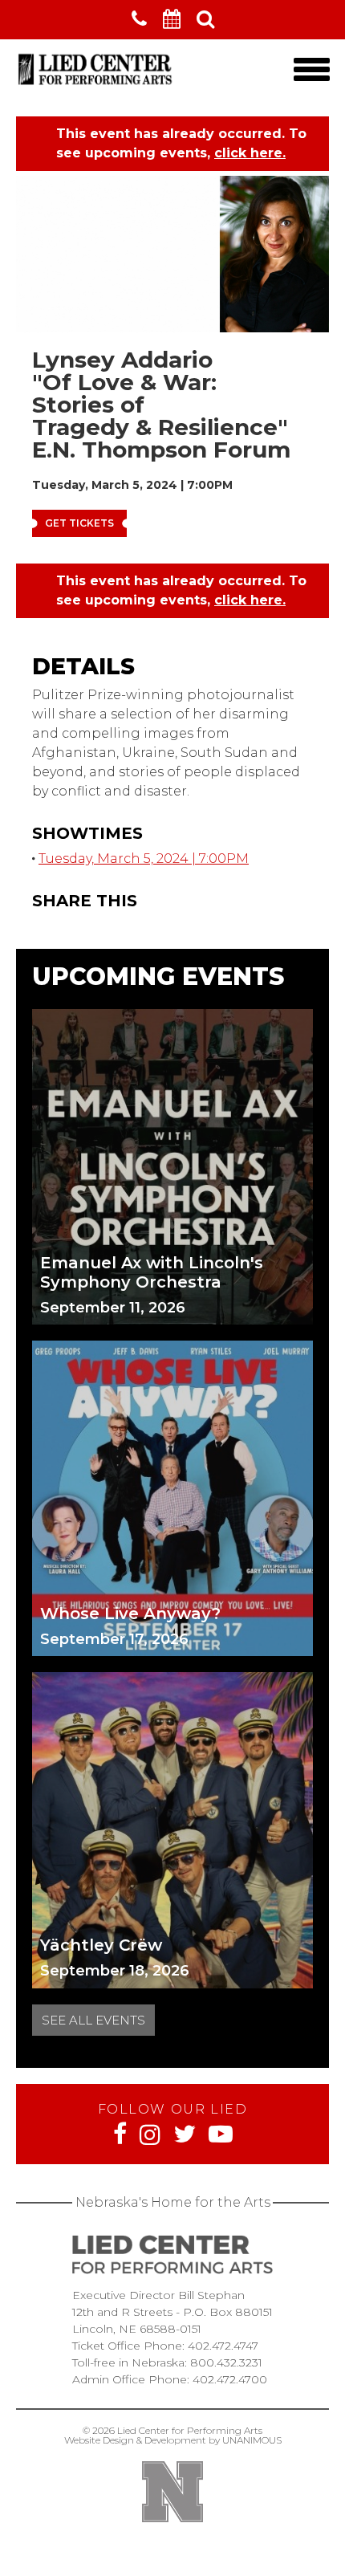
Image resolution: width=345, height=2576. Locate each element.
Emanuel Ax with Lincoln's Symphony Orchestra (152, 1272)
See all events (93, 2020)
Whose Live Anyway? (130, 1614)
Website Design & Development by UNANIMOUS (173, 2440)
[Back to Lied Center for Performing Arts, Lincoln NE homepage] (96, 85)
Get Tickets (79, 523)
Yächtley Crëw (101, 1945)
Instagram (150, 2134)
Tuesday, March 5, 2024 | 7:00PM (144, 859)
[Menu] (311, 69)
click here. (250, 153)
